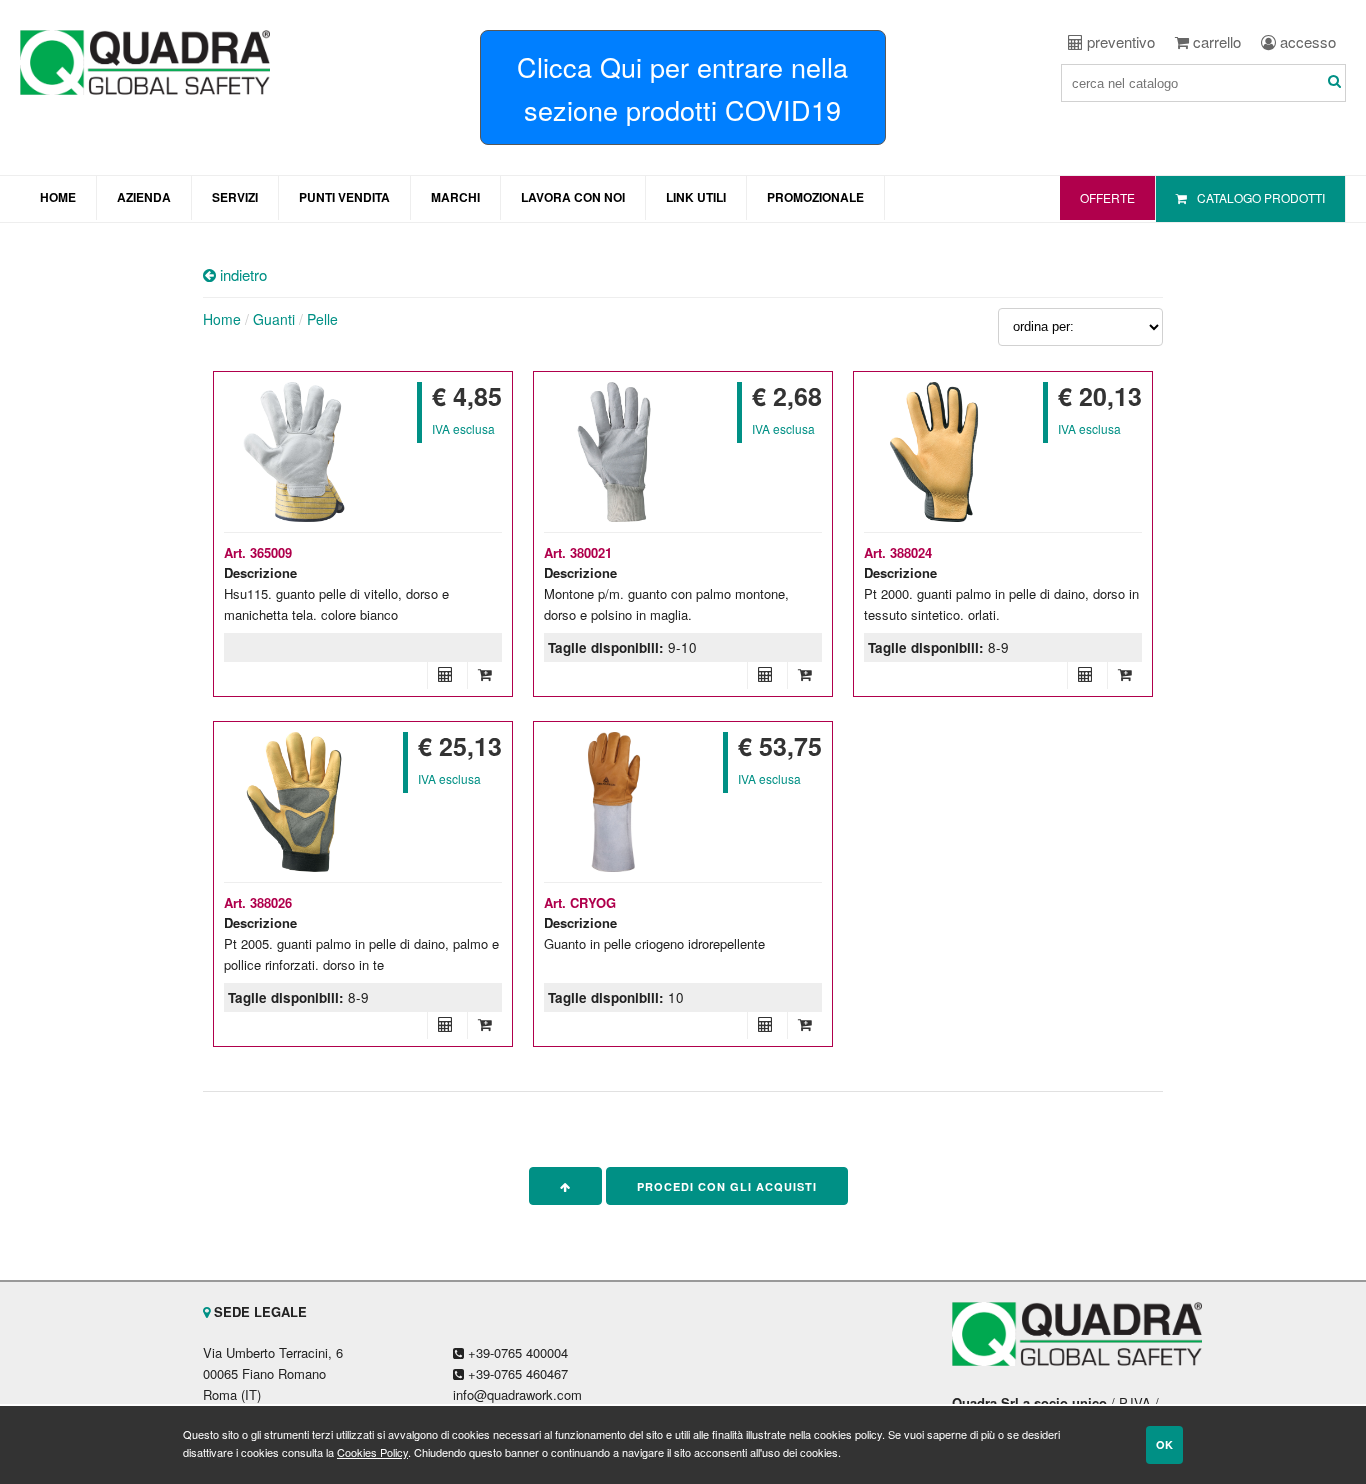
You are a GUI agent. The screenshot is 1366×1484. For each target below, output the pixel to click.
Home (222, 319)
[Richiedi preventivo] (445, 673)
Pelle (322, 319)
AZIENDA (144, 197)
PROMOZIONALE (815, 197)
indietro (241, 274)
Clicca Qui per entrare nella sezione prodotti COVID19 (682, 88)
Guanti (274, 319)
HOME (58, 197)
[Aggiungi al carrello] (484, 673)
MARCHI (455, 197)
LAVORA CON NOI (573, 197)
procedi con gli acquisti (727, 1186)
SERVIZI (235, 197)
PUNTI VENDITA (344, 197)
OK (1164, 1444)
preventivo (1119, 41)
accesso (1306, 41)
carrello (1215, 41)
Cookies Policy (372, 1452)
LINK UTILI (696, 197)
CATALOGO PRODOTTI (1261, 197)
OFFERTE (1107, 197)
